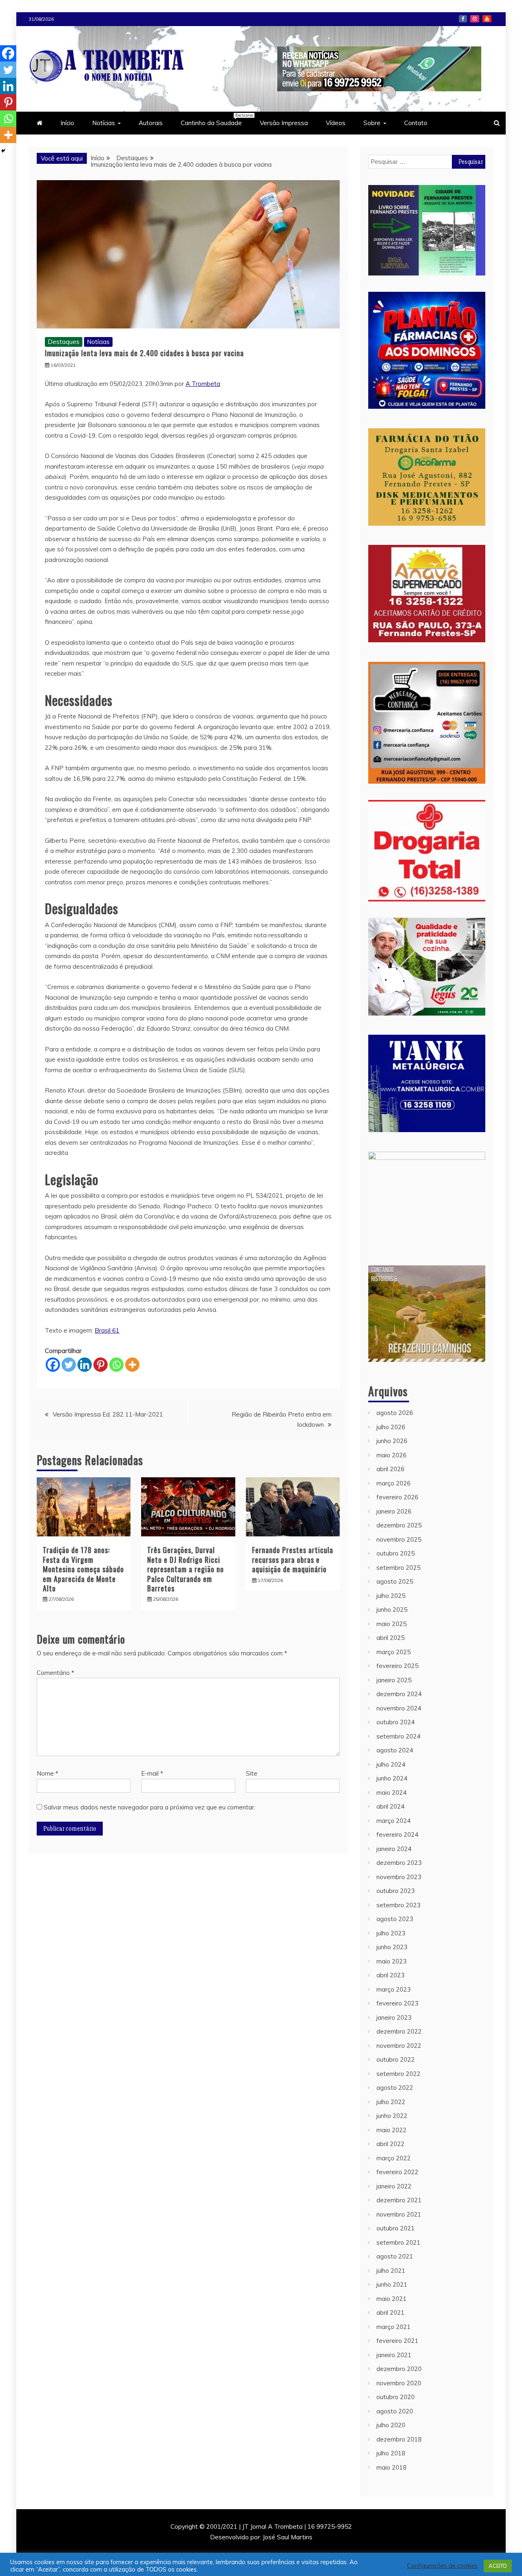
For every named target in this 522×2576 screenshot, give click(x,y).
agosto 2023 (395, 1919)
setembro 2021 (398, 2242)
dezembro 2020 (399, 2369)
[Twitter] (69, 1365)
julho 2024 (391, 1764)
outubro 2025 (396, 1553)
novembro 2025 (399, 1539)
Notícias (104, 123)
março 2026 (394, 1483)
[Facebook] (53, 1365)
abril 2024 (390, 1806)
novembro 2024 (399, 1708)
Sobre (372, 123)
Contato (416, 123)
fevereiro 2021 (397, 2341)
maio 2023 (391, 1961)
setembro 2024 (398, 1736)
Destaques (64, 342)
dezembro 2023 (399, 1863)
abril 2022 (390, 2144)
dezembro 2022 (399, 2031)
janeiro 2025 (394, 1680)
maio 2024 (391, 1793)
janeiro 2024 (394, 1849)
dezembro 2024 (399, 1694)
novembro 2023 (399, 1877)
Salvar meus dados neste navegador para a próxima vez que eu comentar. (149, 1807)
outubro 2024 (396, 1722)
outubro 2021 (396, 2228)
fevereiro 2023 (397, 2003)
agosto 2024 (395, 1750)
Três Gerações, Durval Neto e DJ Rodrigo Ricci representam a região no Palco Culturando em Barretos (186, 1569)
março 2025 (394, 1652)
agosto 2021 (395, 2256)
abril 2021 (390, 2313)
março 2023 (394, 1989)
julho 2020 (391, 2425)
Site (252, 1773)
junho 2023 (392, 1947)
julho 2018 (391, 2453)
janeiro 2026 (394, 1511)
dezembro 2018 (399, 2439)
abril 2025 (390, 1638)
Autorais (151, 123)
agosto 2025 (395, 1581)
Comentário (55, 1673)
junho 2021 (392, 2284)
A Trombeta (203, 384)
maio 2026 (391, 1455)
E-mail (152, 1773)
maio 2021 (391, 2299)
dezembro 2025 (399, 1525)
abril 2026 (390, 1469)
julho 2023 (391, 1933)
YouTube (487, 19)
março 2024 (394, 1821)
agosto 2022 (395, 2088)
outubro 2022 (396, 2059)
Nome (48, 1773)
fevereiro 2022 (397, 2172)
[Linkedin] (85, 1365)
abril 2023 (390, 1975)
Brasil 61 (107, 1330)
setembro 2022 (398, 2074)
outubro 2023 (396, 1891)
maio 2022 (391, 2130)
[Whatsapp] (116, 1365)
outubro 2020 (396, 2397)
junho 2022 (392, 2116)
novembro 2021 (399, 2214)
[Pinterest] (101, 1365)
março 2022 (394, 2158)
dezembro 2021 (399, 2200)
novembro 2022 (399, 2046)
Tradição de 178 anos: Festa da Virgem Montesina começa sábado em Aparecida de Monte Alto (83, 1569)
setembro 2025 (398, 1568)
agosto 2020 (395, 2411)
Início (67, 123)
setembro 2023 (398, 1905)
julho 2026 (391, 1427)
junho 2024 (392, 1778)
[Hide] (3, 151)
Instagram (475, 19)
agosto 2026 (395, 1413)
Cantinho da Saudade (215, 120)
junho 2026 (392, 1441)
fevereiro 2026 (397, 1497)
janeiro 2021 (394, 2355)
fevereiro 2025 (397, 1666)
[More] (132, 1365)
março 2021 (394, 2327)
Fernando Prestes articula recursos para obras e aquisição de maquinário (293, 1559)
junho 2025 (392, 1610)
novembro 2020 (399, 2383)
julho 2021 (391, 2271)
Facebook (463, 19)
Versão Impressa (284, 123)
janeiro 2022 (394, 2186)
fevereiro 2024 (397, 1834)
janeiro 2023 (394, 2017)
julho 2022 (391, 2102)
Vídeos (336, 123)
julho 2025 (391, 1596)
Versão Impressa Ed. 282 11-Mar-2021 (108, 1414)
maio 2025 (391, 1624)
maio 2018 (391, 2467)
